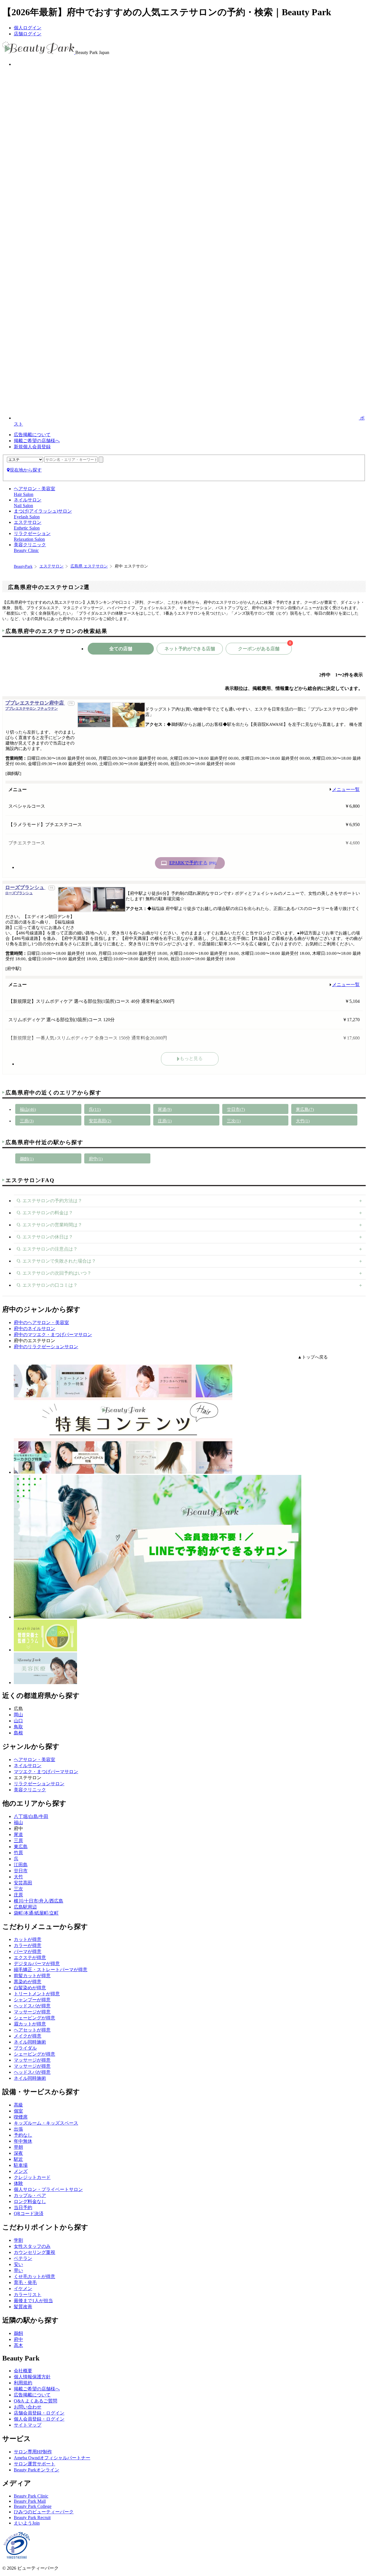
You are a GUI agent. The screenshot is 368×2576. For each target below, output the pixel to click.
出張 (18, 2129)
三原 (18, 1841)
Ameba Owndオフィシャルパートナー (52, 2458)
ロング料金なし (30, 2201)
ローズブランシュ (25, 890)
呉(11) (95, 1109)
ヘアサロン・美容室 (34, 1760)
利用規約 (23, 2383)
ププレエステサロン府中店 (35, 705)
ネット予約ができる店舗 (190, 649)
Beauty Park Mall (30, 2501)
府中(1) (96, 1159)
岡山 (18, 1715)
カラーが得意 (28, 1945)
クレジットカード (32, 2177)
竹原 (18, 1853)
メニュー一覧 (346, 789)
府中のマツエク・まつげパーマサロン (53, 1335)
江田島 (21, 1865)
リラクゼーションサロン (39, 1784)
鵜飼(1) (27, 1159)
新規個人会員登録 (32, 447)
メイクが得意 (28, 2036)
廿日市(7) (236, 1109)
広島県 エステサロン (89, 566)
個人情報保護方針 (32, 2377)
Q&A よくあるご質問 (36, 2401)
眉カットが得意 (30, 2024)
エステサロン (51, 566)
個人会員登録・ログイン (39, 2419)
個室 (18, 2111)
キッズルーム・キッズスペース (46, 2123)
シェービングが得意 (34, 2018)
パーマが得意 (28, 1951)
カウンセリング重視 (34, 2252)
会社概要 (23, 2371)
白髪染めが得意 (30, 1988)
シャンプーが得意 (32, 2000)
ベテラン (23, 2258)
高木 (18, 2345)
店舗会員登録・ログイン (39, 2413)
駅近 (18, 2159)
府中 (18, 2339)
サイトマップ (28, 2425)
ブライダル (25, 2048)
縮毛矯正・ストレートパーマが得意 (51, 1970)
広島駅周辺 (25, 1907)
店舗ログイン (28, 34)
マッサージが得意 (32, 2012)
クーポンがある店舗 (264, 647)
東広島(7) (305, 1109)
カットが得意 (28, 1939)
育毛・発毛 (25, 2282)
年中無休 (23, 2141)
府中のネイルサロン (34, 1329)
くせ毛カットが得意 (34, 2276)
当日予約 (23, 2207)
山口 (18, 1721)
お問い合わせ (28, 2407)
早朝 (18, 2147)
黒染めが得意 (28, 1982)
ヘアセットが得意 (32, 2030)
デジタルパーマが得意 (37, 1964)
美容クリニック (30, 1790)
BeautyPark (23, 566)
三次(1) (234, 1121)
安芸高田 (23, 1883)
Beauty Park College (33, 2506)
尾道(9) (165, 1109)
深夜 (18, 2153)
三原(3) (27, 1121)
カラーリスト (28, 2295)
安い (18, 2264)
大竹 (18, 1877)
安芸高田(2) (100, 1121)
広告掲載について (32, 435)
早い (18, 2270)
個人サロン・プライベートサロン (48, 2189)
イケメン (23, 2289)
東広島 (21, 1847)
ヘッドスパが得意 (32, 2006)
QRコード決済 (29, 2214)
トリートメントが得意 (37, 1994)
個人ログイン (28, 28)
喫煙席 (21, 2117)
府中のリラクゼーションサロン (46, 1347)
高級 (18, 2105)
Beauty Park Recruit (32, 2518)
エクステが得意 (30, 1958)
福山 (18, 1822)
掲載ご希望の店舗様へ (37, 441)
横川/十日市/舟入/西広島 (39, 1901)
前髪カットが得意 (32, 1976)
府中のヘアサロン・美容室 (41, 1322)
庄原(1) (165, 1121)
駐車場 (21, 2165)
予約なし (23, 2135)
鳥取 (18, 1727)
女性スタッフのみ (32, 2246)
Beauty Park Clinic (31, 2496)
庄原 (18, 1895)
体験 (18, 2183)
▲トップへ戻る (313, 1357)
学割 (18, 2240)
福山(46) (28, 1109)
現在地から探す (26, 470)
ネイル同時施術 (30, 2042)
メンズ (21, 2171)
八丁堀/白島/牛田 (31, 1816)
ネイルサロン (28, 1766)
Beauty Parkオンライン (37, 2470)
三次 (18, 1889)
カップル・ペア (30, 2195)
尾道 (18, 1835)
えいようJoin (27, 2523)
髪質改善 (23, 2307)
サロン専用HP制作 (33, 2452)
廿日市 (21, 1871)
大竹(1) (303, 1121)
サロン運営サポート (34, 2464)
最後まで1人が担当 (33, 2301)
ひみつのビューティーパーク (44, 2512)
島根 (18, 1733)
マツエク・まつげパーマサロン (46, 1772)
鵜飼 (18, 2333)
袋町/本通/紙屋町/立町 (36, 1913)
